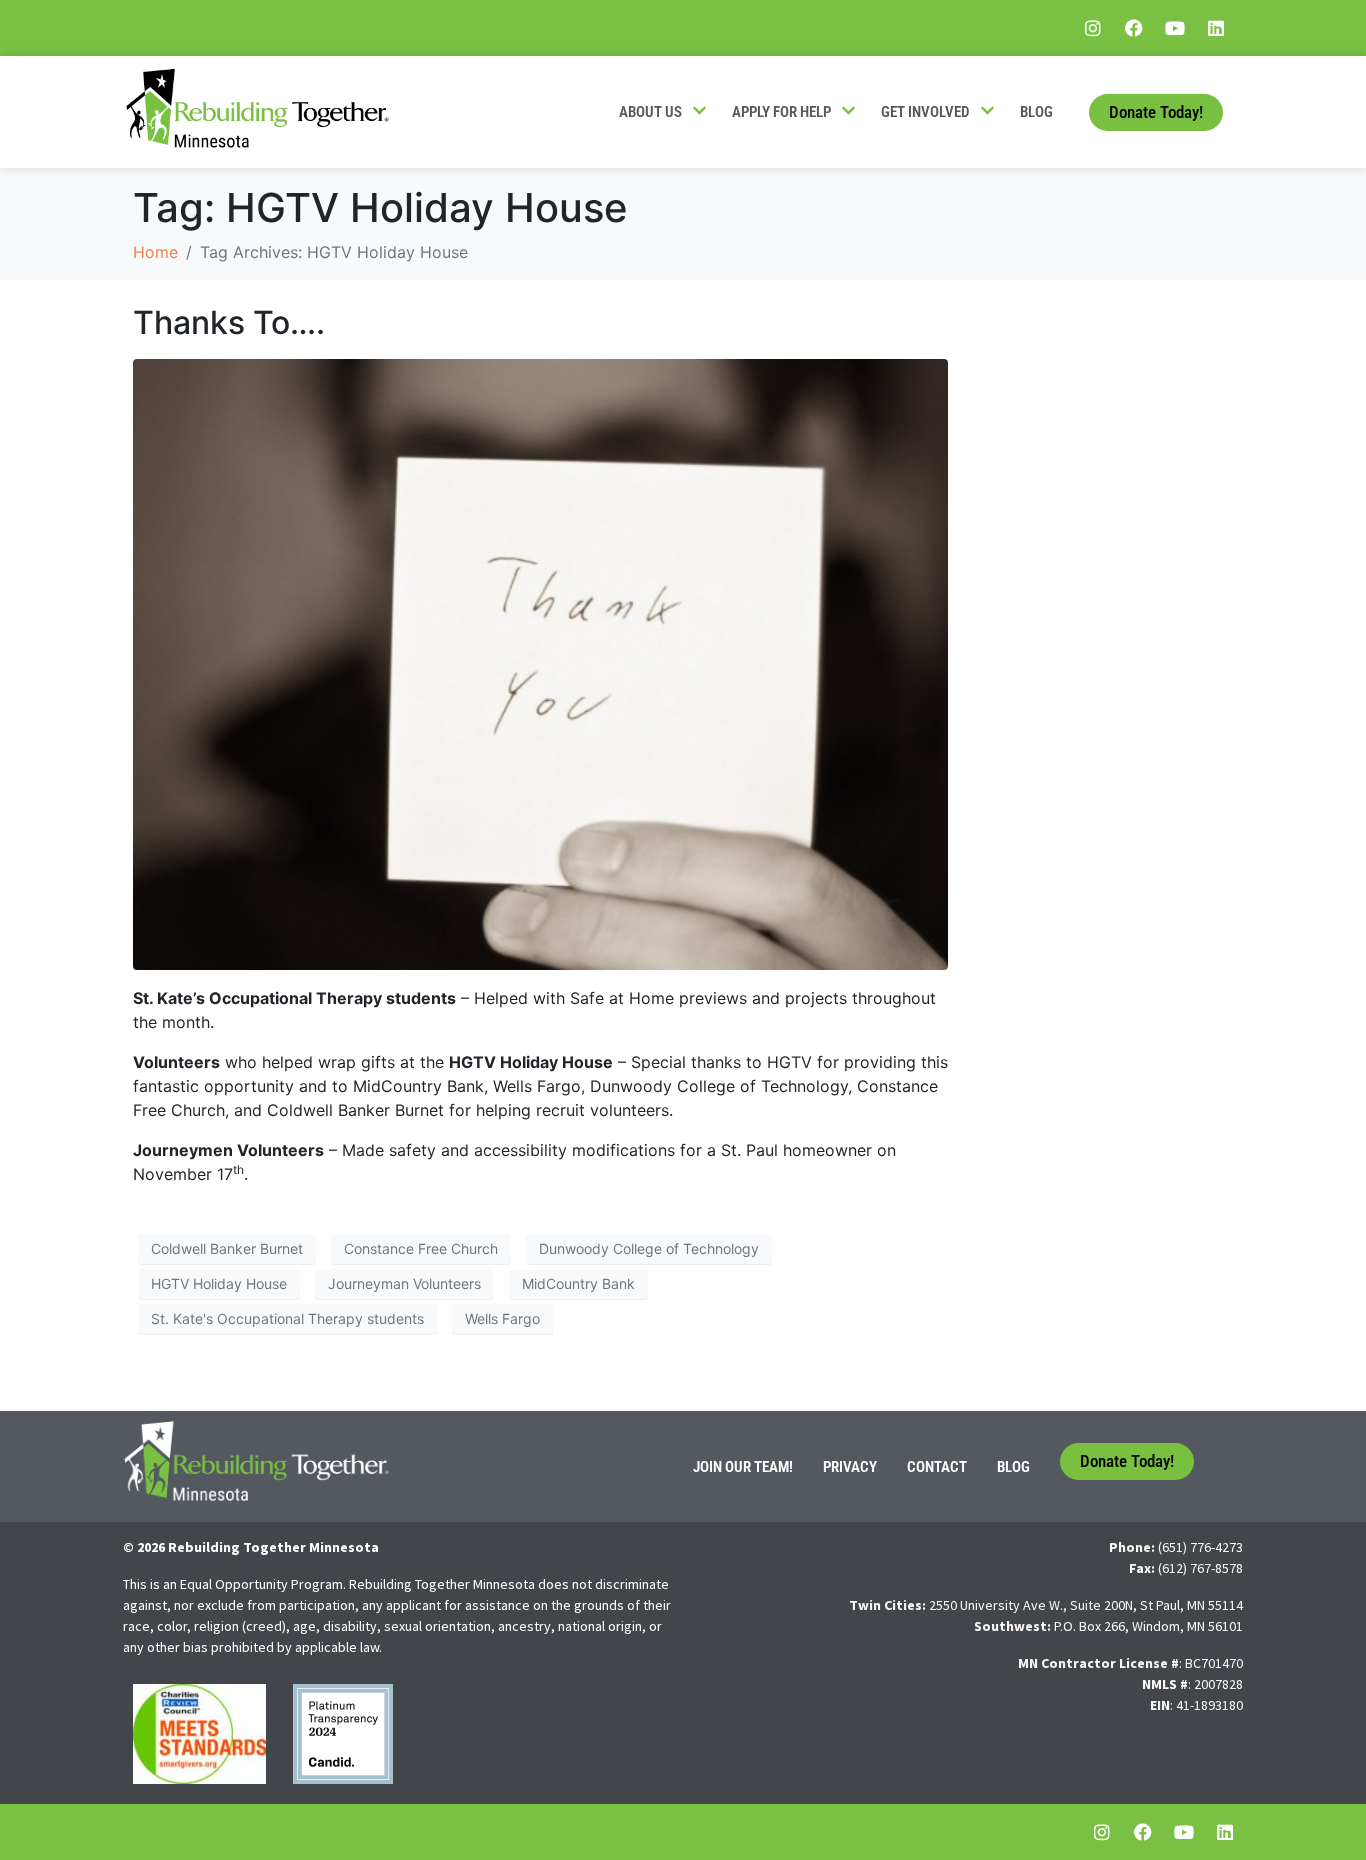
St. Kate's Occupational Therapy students (287, 1318)
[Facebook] (1134, 28)
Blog (1036, 112)
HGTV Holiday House (219, 1283)
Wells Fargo (502, 1318)
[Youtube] (1175, 28)
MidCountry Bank (578, 1283)
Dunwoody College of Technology (649, 1248)
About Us (650, 112)
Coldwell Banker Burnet (227, 1248)
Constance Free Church (421, 1248)
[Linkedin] (1216, 28)
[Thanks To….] (540, 663)
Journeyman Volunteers (404, 1283)
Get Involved (925, 112)
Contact (937, 1467)
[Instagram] (1093, 28)
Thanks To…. (229, 322)
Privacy (850, 1467)
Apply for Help (781, 112)
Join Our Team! (743, 1467)
